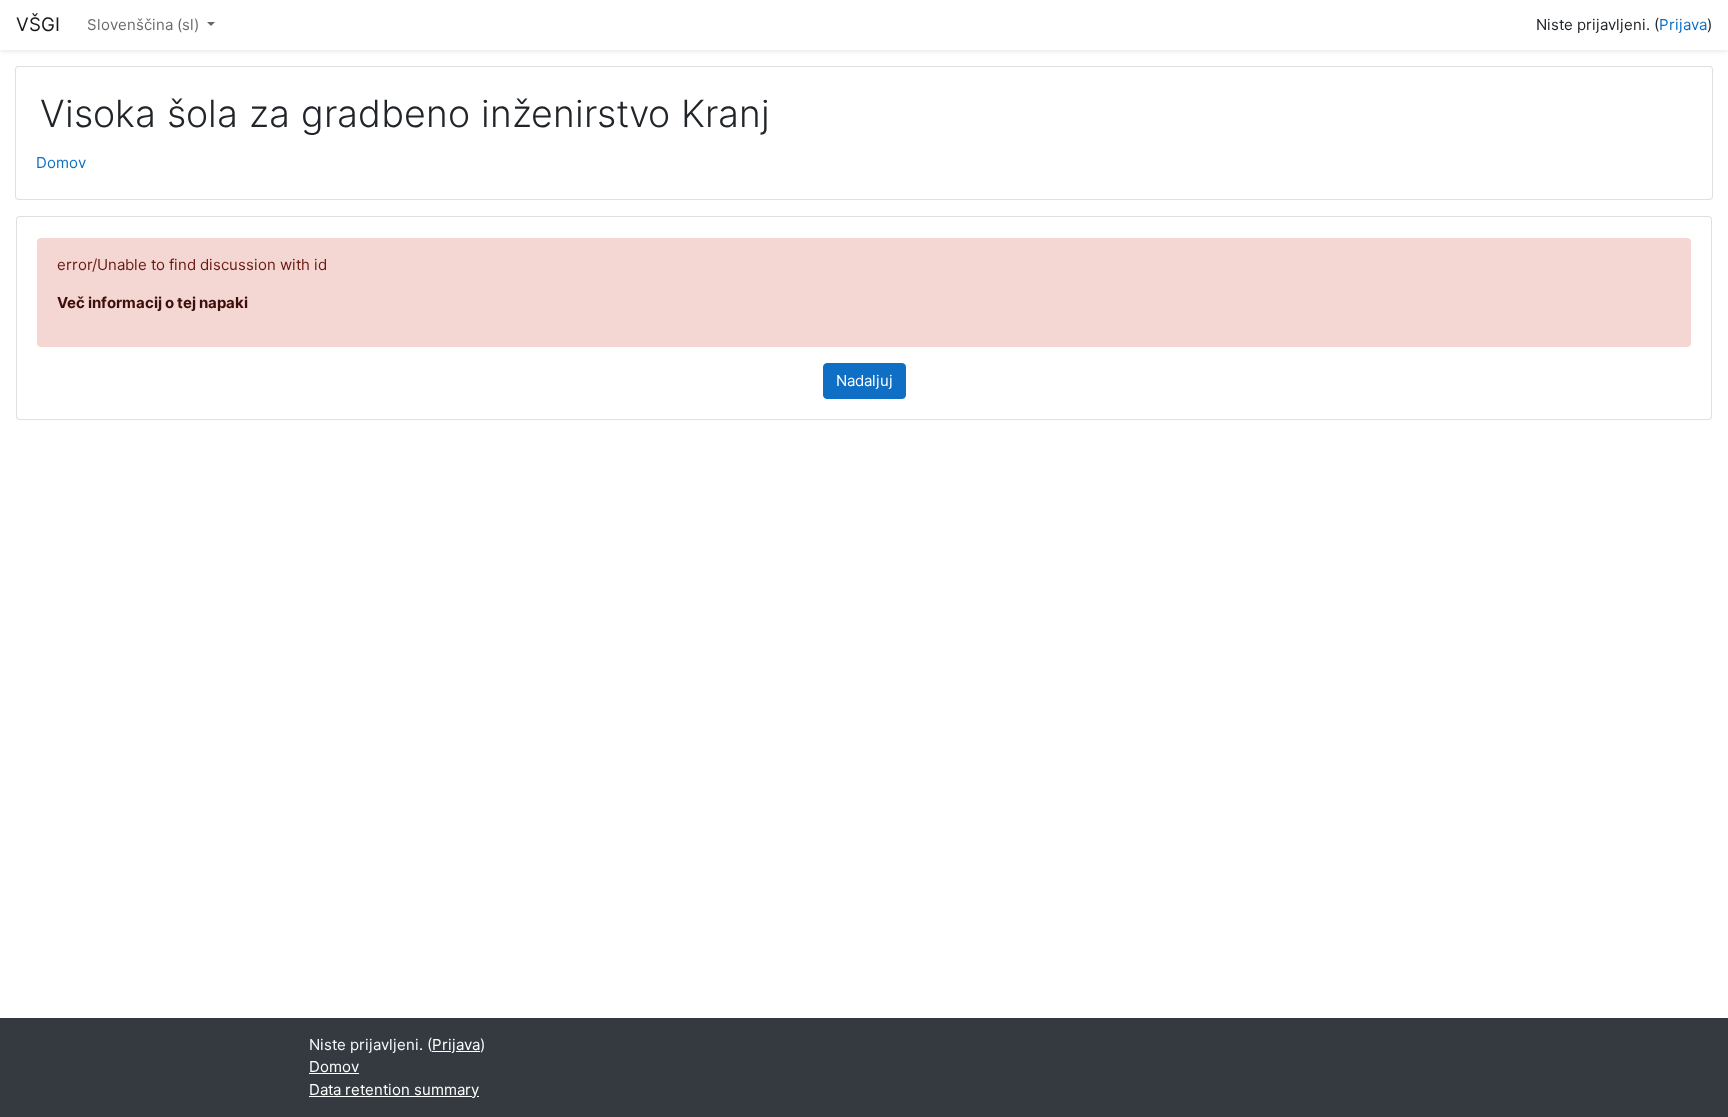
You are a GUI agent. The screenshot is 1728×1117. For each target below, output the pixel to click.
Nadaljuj (864, 380)
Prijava (1683, 24)
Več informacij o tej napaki (152, 302)
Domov (61, 162)
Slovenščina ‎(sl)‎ (145, 24)
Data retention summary (394, 1089)
